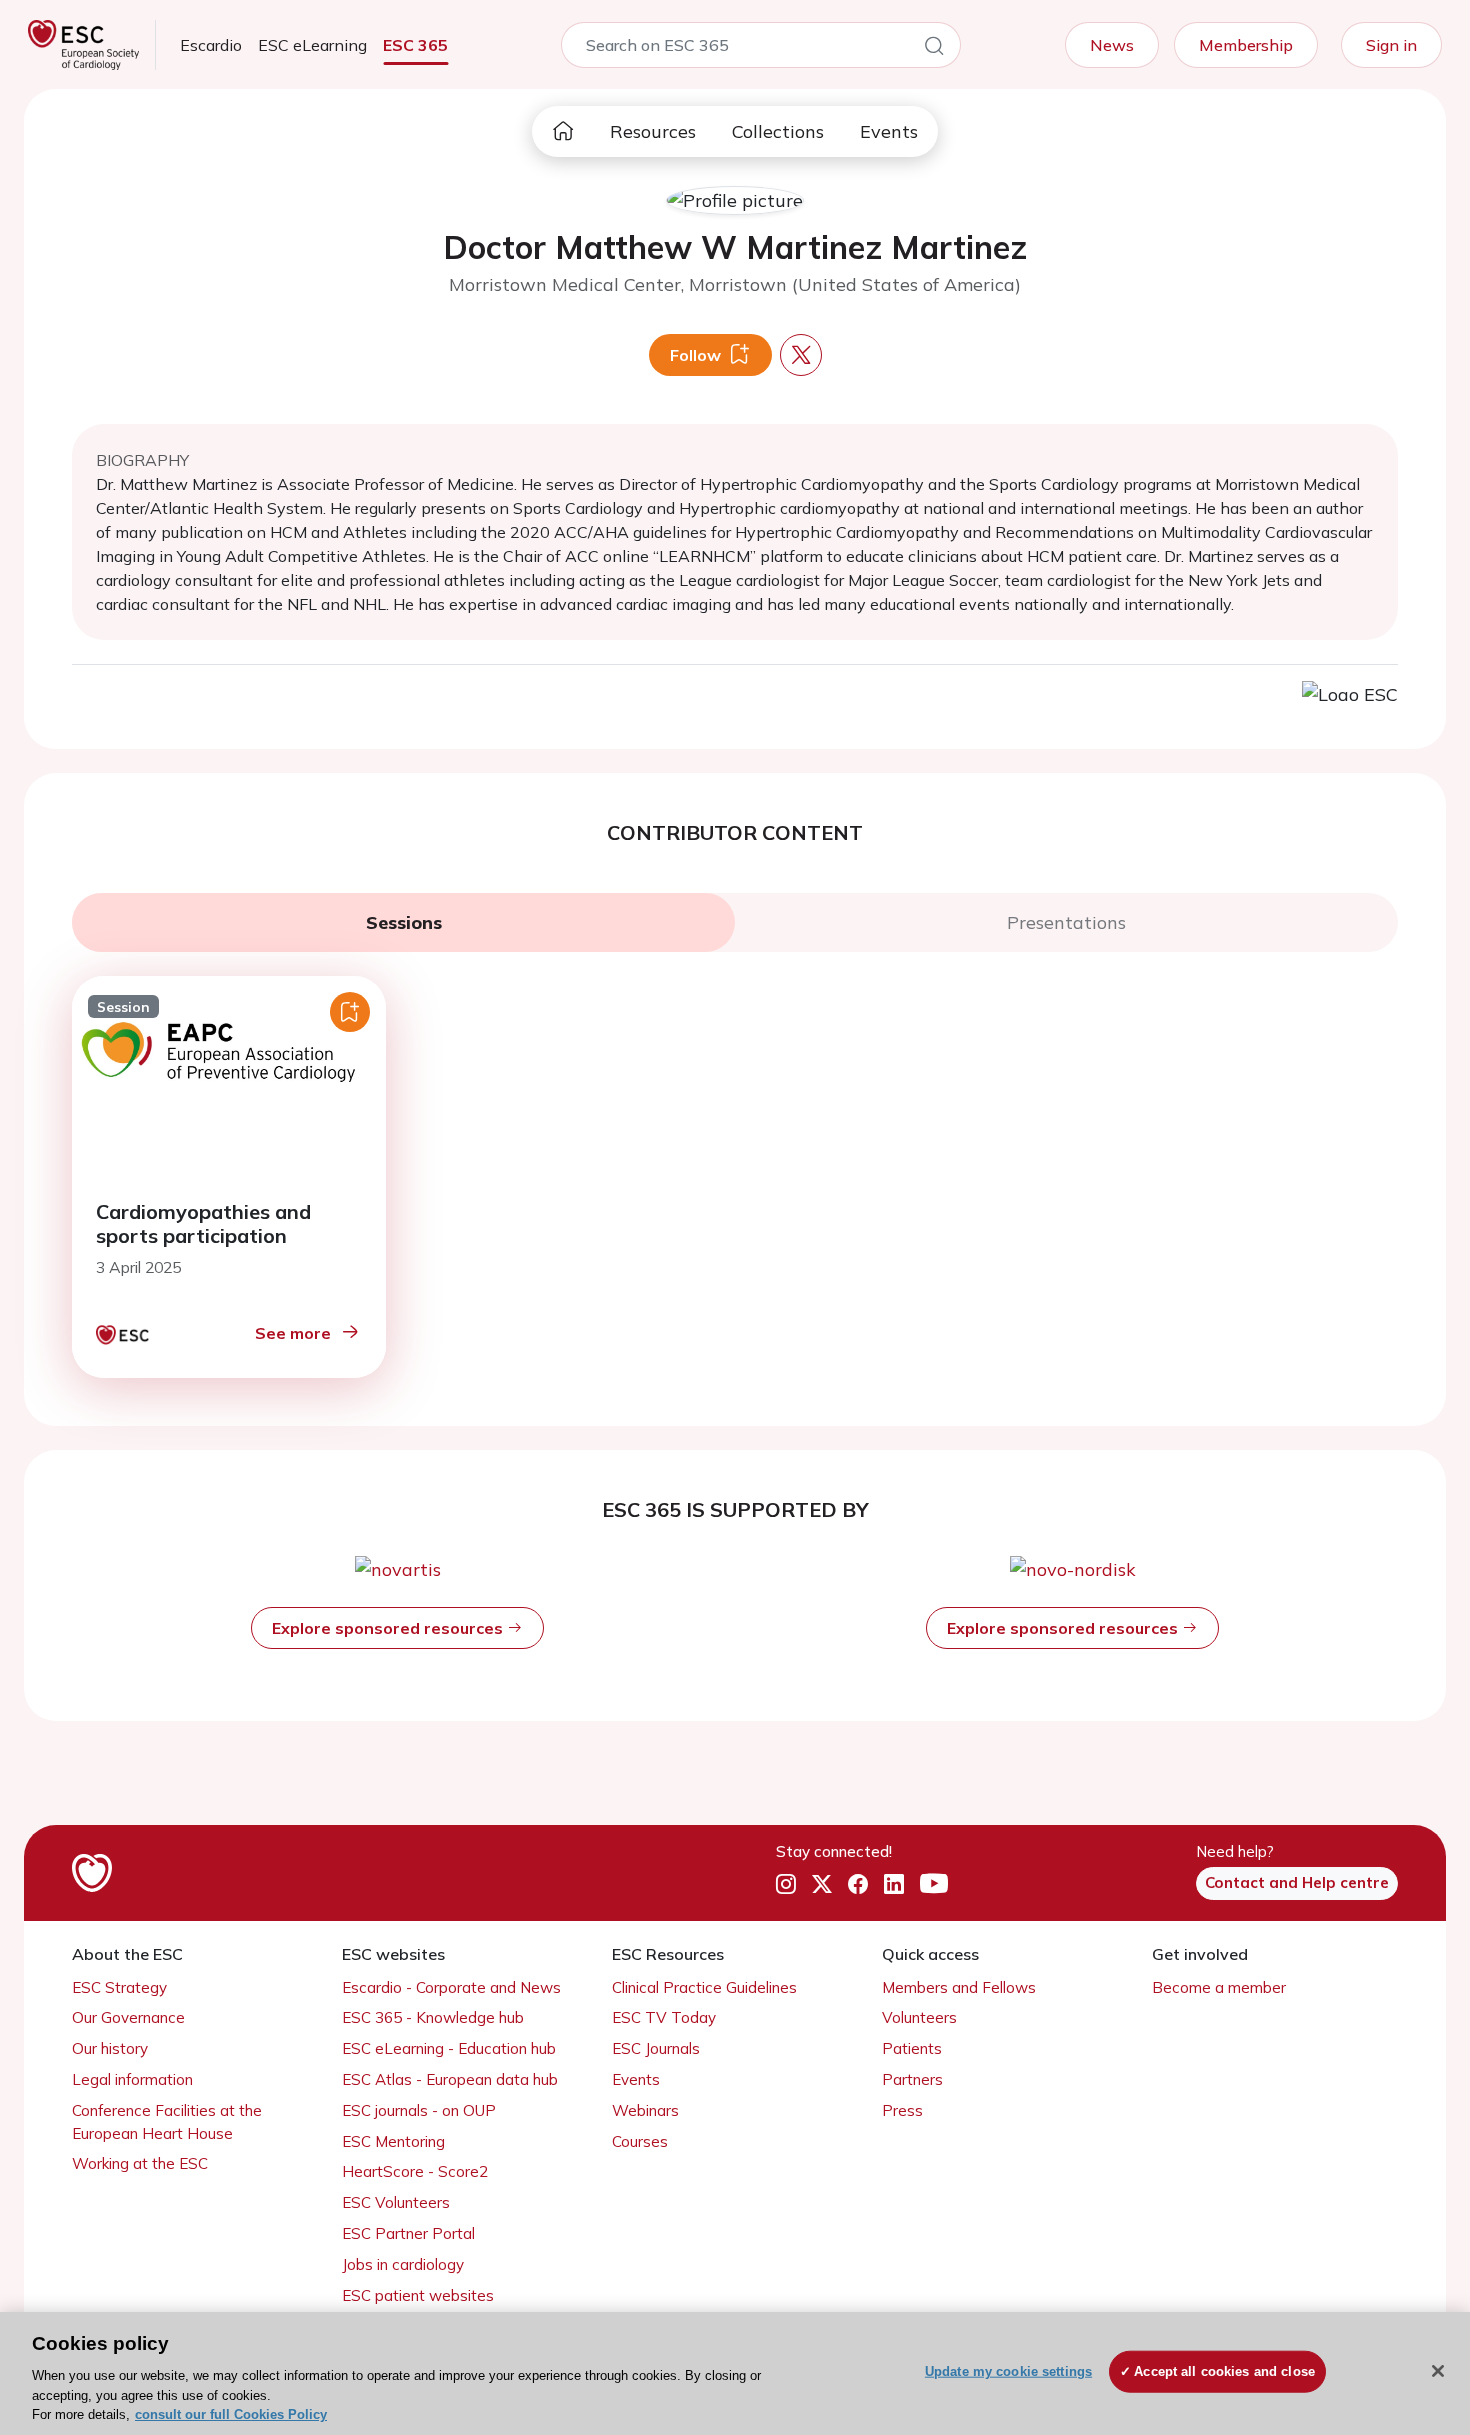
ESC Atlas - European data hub (450, 2079)
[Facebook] (858, 1884)
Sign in (1391, 45)
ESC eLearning (312, 45)
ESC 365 (415, 45)
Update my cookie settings (1008, 2371)
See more (293, 1333)
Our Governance (128, 2017)
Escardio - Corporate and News (451, 1987)
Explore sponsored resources (389, 1628)
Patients (912, 2048)
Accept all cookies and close (1224, 2371)
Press (902, 2110)
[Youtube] (934, 1884)
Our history (110, 2048)
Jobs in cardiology (403, 2264)
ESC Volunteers (396, 2202)
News (1112, 45)
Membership (1246, 45)
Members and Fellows (959, 1987)
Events (889, 131)
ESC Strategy (119, 1987)
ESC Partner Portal (408, 2233)
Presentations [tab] (1066, 922)
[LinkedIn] (894, 1884)
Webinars (645, 2110)
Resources (653, 131)
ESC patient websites (418, 2295)
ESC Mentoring (393, 2141)
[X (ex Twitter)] (822, 1884)
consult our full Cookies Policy (231, 2414)
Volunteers (919, 2017)
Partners (912, 2079)
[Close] (1438, 2371)
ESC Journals (656, 2048)
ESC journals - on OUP (419, 2110)
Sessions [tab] (404, 922)
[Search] (934, 49)
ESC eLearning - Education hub (449, 2048)
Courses (640, 2141)
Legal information (132, 2079)
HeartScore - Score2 (415, 2171)
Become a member (1219, 1987)
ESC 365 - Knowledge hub (433, 2017)
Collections (778, 131)
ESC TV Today (664, 2017)
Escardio (211, 45)
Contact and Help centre (1297, 1882)
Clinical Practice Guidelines (704, 1987)
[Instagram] (786, 1884)
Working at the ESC (140, 2163)
